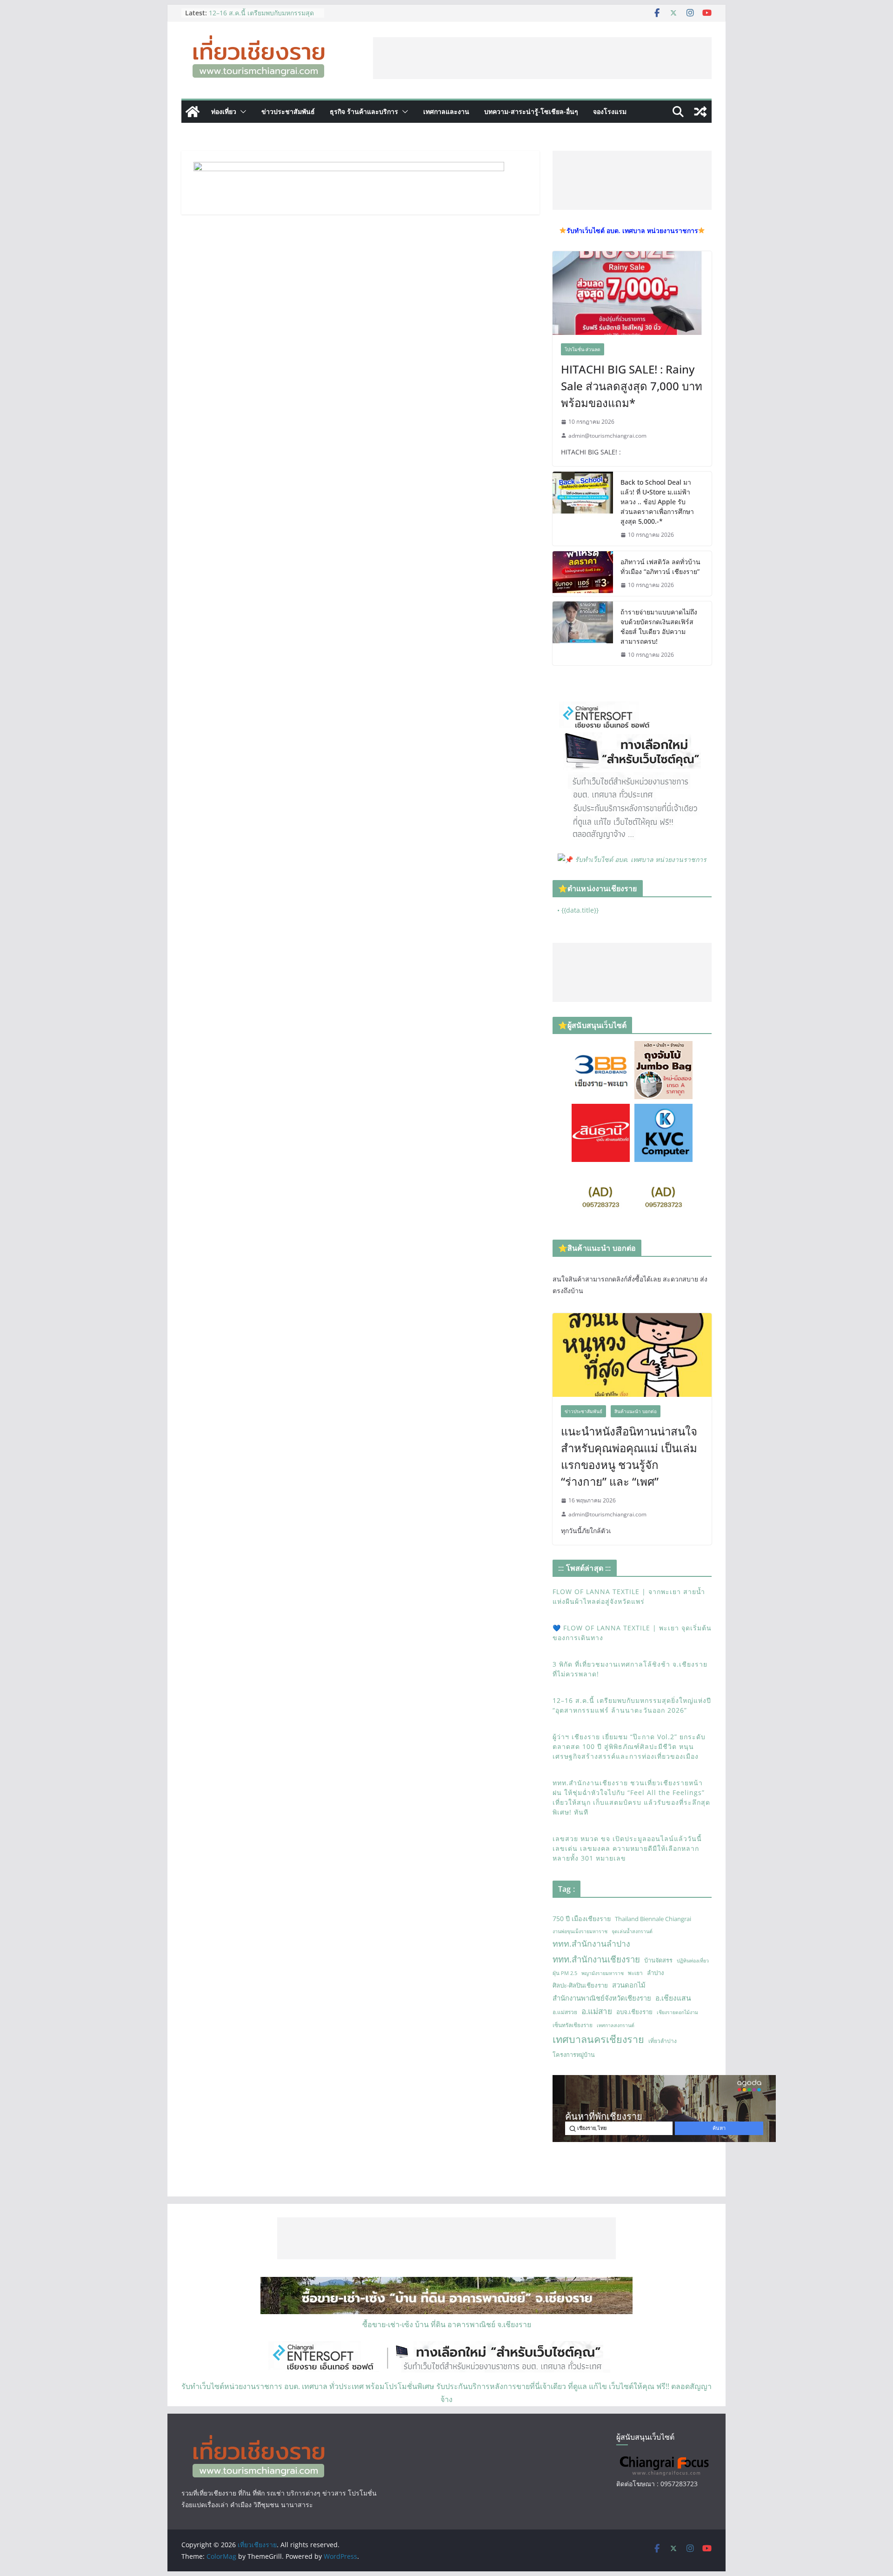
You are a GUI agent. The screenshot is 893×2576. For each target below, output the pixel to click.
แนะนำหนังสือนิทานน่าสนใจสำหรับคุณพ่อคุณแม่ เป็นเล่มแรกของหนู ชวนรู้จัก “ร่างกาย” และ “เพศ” (629, 1456)
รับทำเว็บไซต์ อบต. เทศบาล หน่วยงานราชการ (641, 859)
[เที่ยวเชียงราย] (193, 112)
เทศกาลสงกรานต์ (616, 2025)
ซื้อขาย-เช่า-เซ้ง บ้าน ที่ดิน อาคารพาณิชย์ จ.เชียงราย (447, 2324)
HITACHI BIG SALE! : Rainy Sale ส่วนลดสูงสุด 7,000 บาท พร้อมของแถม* (632, 386)
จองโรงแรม (610, 111)
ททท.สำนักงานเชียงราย (596, 1959)
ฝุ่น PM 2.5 (565, 1973)
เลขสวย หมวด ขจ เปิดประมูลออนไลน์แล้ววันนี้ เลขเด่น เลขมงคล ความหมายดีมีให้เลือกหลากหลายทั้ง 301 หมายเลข (627, 1848)
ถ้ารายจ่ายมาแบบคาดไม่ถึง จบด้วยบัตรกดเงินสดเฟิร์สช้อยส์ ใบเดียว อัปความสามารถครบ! (659, 627)
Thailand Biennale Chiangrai (653, 1919)
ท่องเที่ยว (224, 111)
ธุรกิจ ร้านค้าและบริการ (364, 111)
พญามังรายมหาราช (603, 1973)
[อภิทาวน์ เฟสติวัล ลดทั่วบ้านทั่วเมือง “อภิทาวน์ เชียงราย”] (583, 574)
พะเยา (635, 1973)
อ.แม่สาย (597, 2011)
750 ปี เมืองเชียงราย (582, 1919)
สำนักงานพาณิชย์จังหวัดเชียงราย (602, 1998)
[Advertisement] (542, 58)
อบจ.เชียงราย (634, 2012)
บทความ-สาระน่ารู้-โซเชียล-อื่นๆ (531, 111)
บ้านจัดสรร (658, 1960)
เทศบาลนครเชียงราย (598, 2039)
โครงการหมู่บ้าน (574, 2055)
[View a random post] (700, 112)
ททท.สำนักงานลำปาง (591, 1943)
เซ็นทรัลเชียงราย (573, 2025)
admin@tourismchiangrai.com (607, 436)
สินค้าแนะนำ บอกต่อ (636, 1411)
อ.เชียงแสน (673, 1998)
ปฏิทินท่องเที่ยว (693, 1961)
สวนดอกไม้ (629, 1985)
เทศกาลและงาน (446, 111)
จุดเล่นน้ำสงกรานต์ (632, 1931)
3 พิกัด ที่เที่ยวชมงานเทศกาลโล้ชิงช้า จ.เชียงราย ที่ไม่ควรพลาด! (261, 17)
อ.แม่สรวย (565, 2012)
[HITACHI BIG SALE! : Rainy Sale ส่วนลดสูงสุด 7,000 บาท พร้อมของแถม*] (632, 293)
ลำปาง (656, 1973)
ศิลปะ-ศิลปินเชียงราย (580, 1985)
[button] (241, 112)
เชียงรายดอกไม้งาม (677, 2012)
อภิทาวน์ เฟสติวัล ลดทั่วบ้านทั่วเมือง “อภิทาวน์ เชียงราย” (660, 567)
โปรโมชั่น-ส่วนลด (583, 349)
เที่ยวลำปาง (663, 2041)
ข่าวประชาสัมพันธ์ (288, 111)
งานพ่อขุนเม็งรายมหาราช (580, 1931)
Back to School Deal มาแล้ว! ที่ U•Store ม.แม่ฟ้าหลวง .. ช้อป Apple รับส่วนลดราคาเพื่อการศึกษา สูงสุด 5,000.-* (657, 502)
